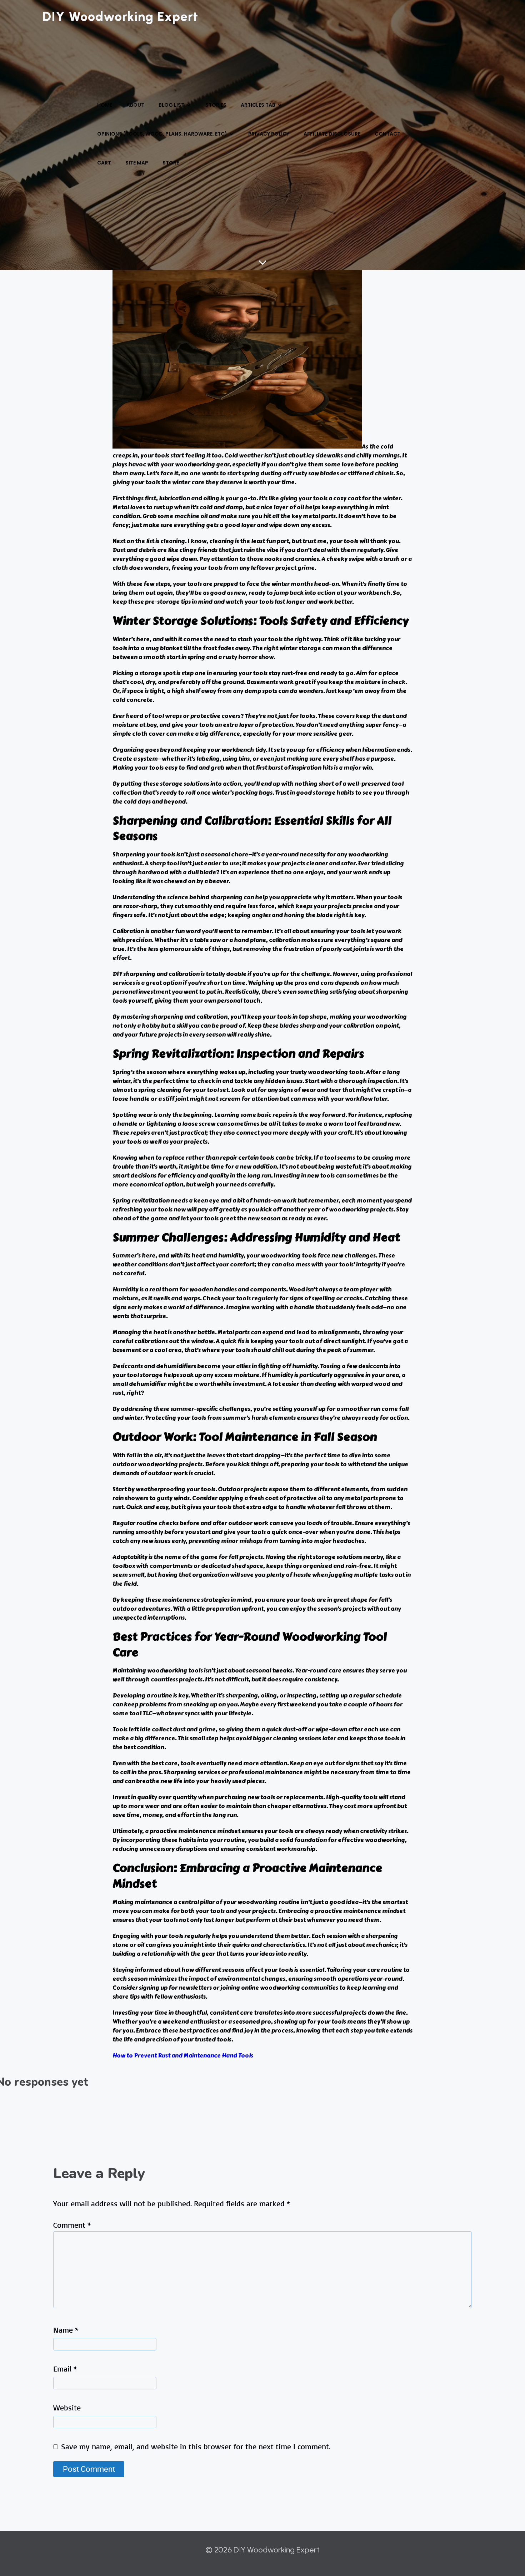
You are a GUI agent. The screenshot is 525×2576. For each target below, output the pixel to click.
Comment (72, 2225)
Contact (387, 134)
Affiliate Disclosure (332, 134)
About (135, 105)
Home (105, 105)
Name (66, 2330)
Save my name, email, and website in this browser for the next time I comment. (196, 2446)
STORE (171, 163)
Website (67, 2407)
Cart (104, 163)
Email (65, 2368)
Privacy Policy (269, 134)
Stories (216, 105)
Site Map (137, 163)
